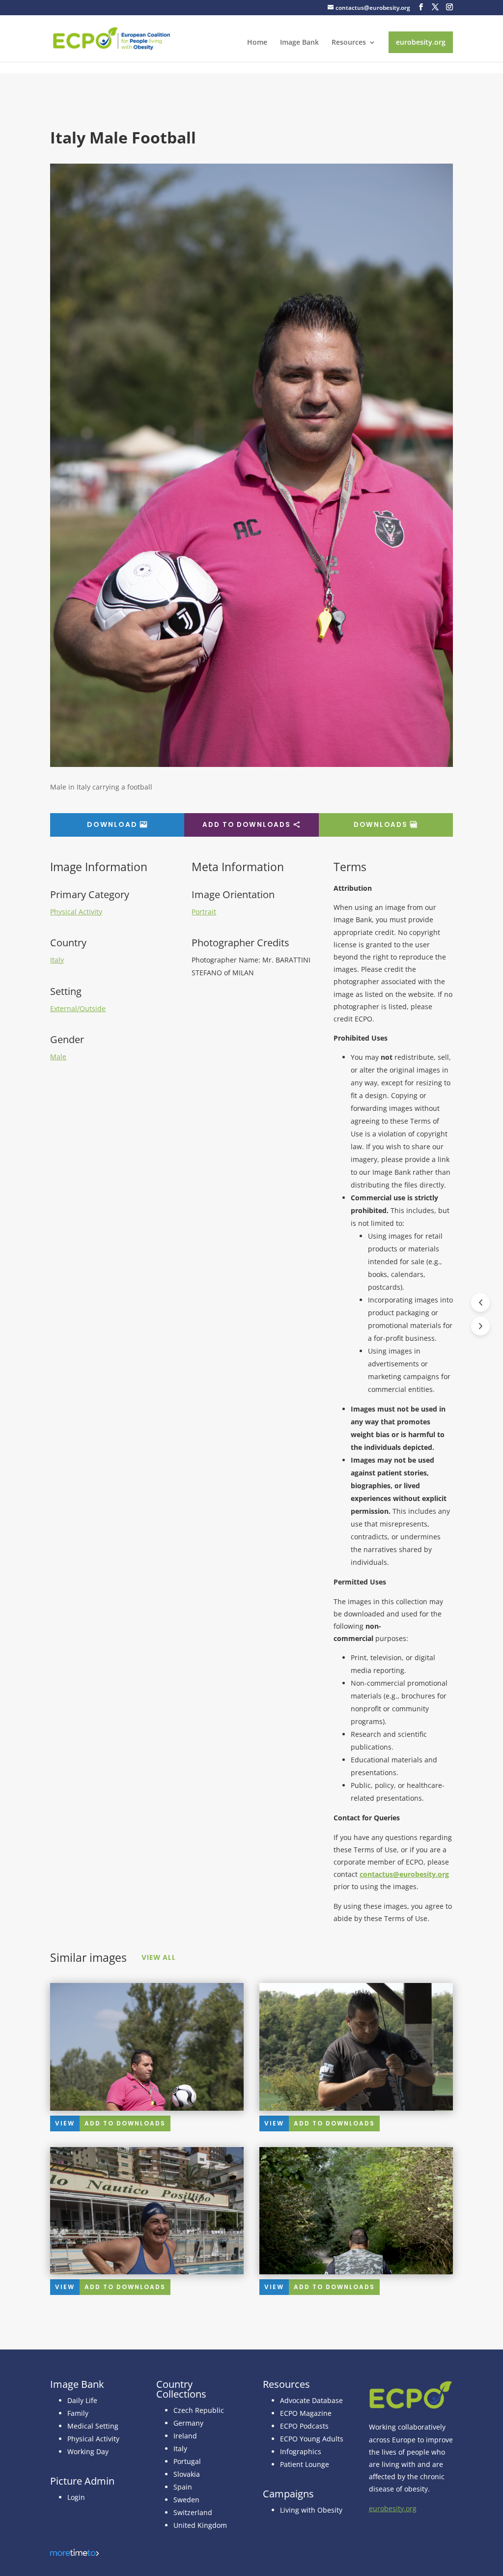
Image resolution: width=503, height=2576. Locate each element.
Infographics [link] (301, 2451)
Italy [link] (57, 960)
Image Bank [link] (299, 43)
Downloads (381, 825)
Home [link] (257, 43)
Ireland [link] (185, 2436)
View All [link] (159, 1957)
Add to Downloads (247, 825)
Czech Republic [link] (199, 2410)
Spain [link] (183, 2487)
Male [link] (58, 1057)
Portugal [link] (187, 2461)
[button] (421, 7)
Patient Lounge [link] (305, 2464)
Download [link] (112, 824)
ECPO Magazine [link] (306, 2413)
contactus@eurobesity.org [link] (404, 1874)
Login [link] (76, 2497)
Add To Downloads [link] (125, 2123)
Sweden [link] (186, 2500)
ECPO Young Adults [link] (312, 2439)
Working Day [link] (88, 2451)
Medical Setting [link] (93, 2426)
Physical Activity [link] (76, 912)
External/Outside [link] (78, 1008)
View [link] (65, 2123)
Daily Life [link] (82, 2400)
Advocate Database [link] (311, 2400)
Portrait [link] (204, 912)
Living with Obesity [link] (311, 2510)
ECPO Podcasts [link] (304, 2426)
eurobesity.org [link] (421, 42)
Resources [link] (349, 43)
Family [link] (78, 2413)
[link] (112, 38)
